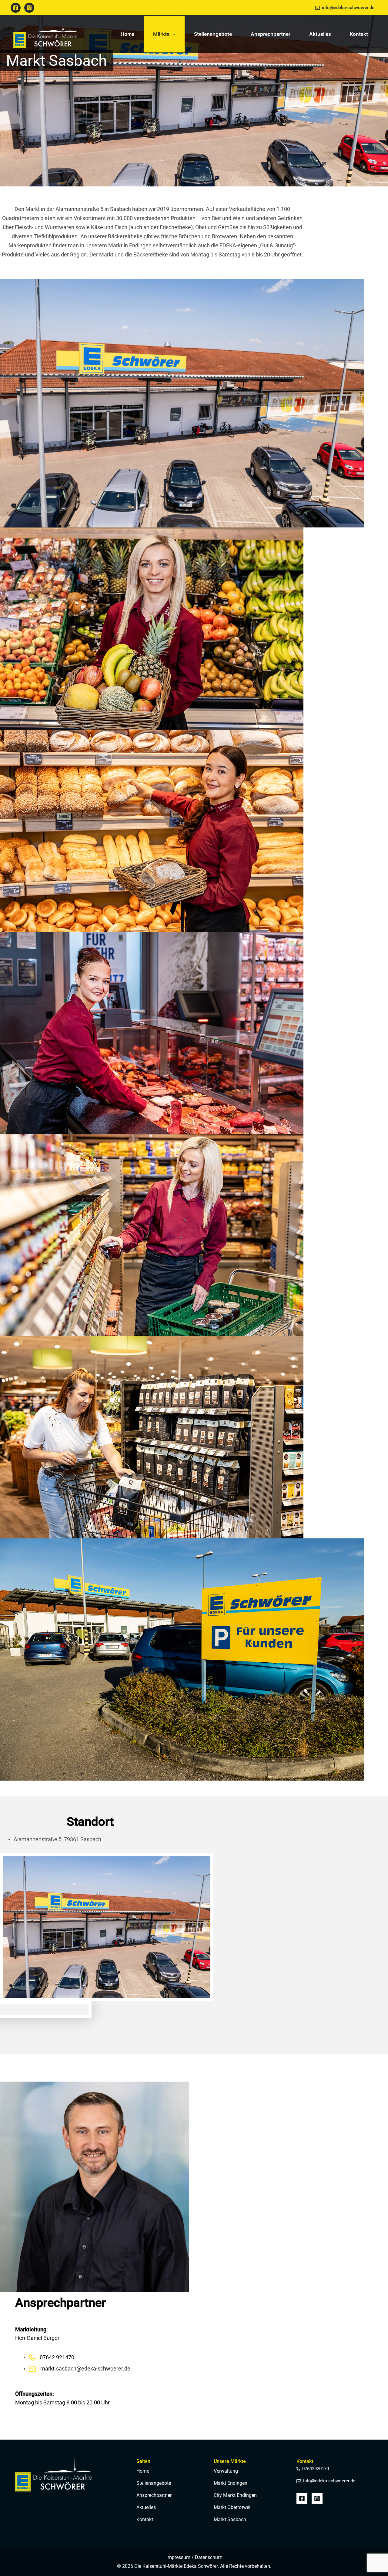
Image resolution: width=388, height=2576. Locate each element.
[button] (172, 34)
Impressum (178, 2557)
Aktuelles (146, 2507)
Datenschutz (208, 2557)
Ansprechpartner (154, 2495)
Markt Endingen (231, 2483)
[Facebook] (16, 8)
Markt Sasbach (230, 2519)
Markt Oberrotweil (233, 2507)
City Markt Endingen (235, 2495)
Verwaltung (226, 2471)
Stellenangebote (154, 2483)
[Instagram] (29, 8)
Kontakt (145, 2519)
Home (143, 2471)
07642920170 (316, 2469)
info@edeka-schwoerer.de (348, 8)
